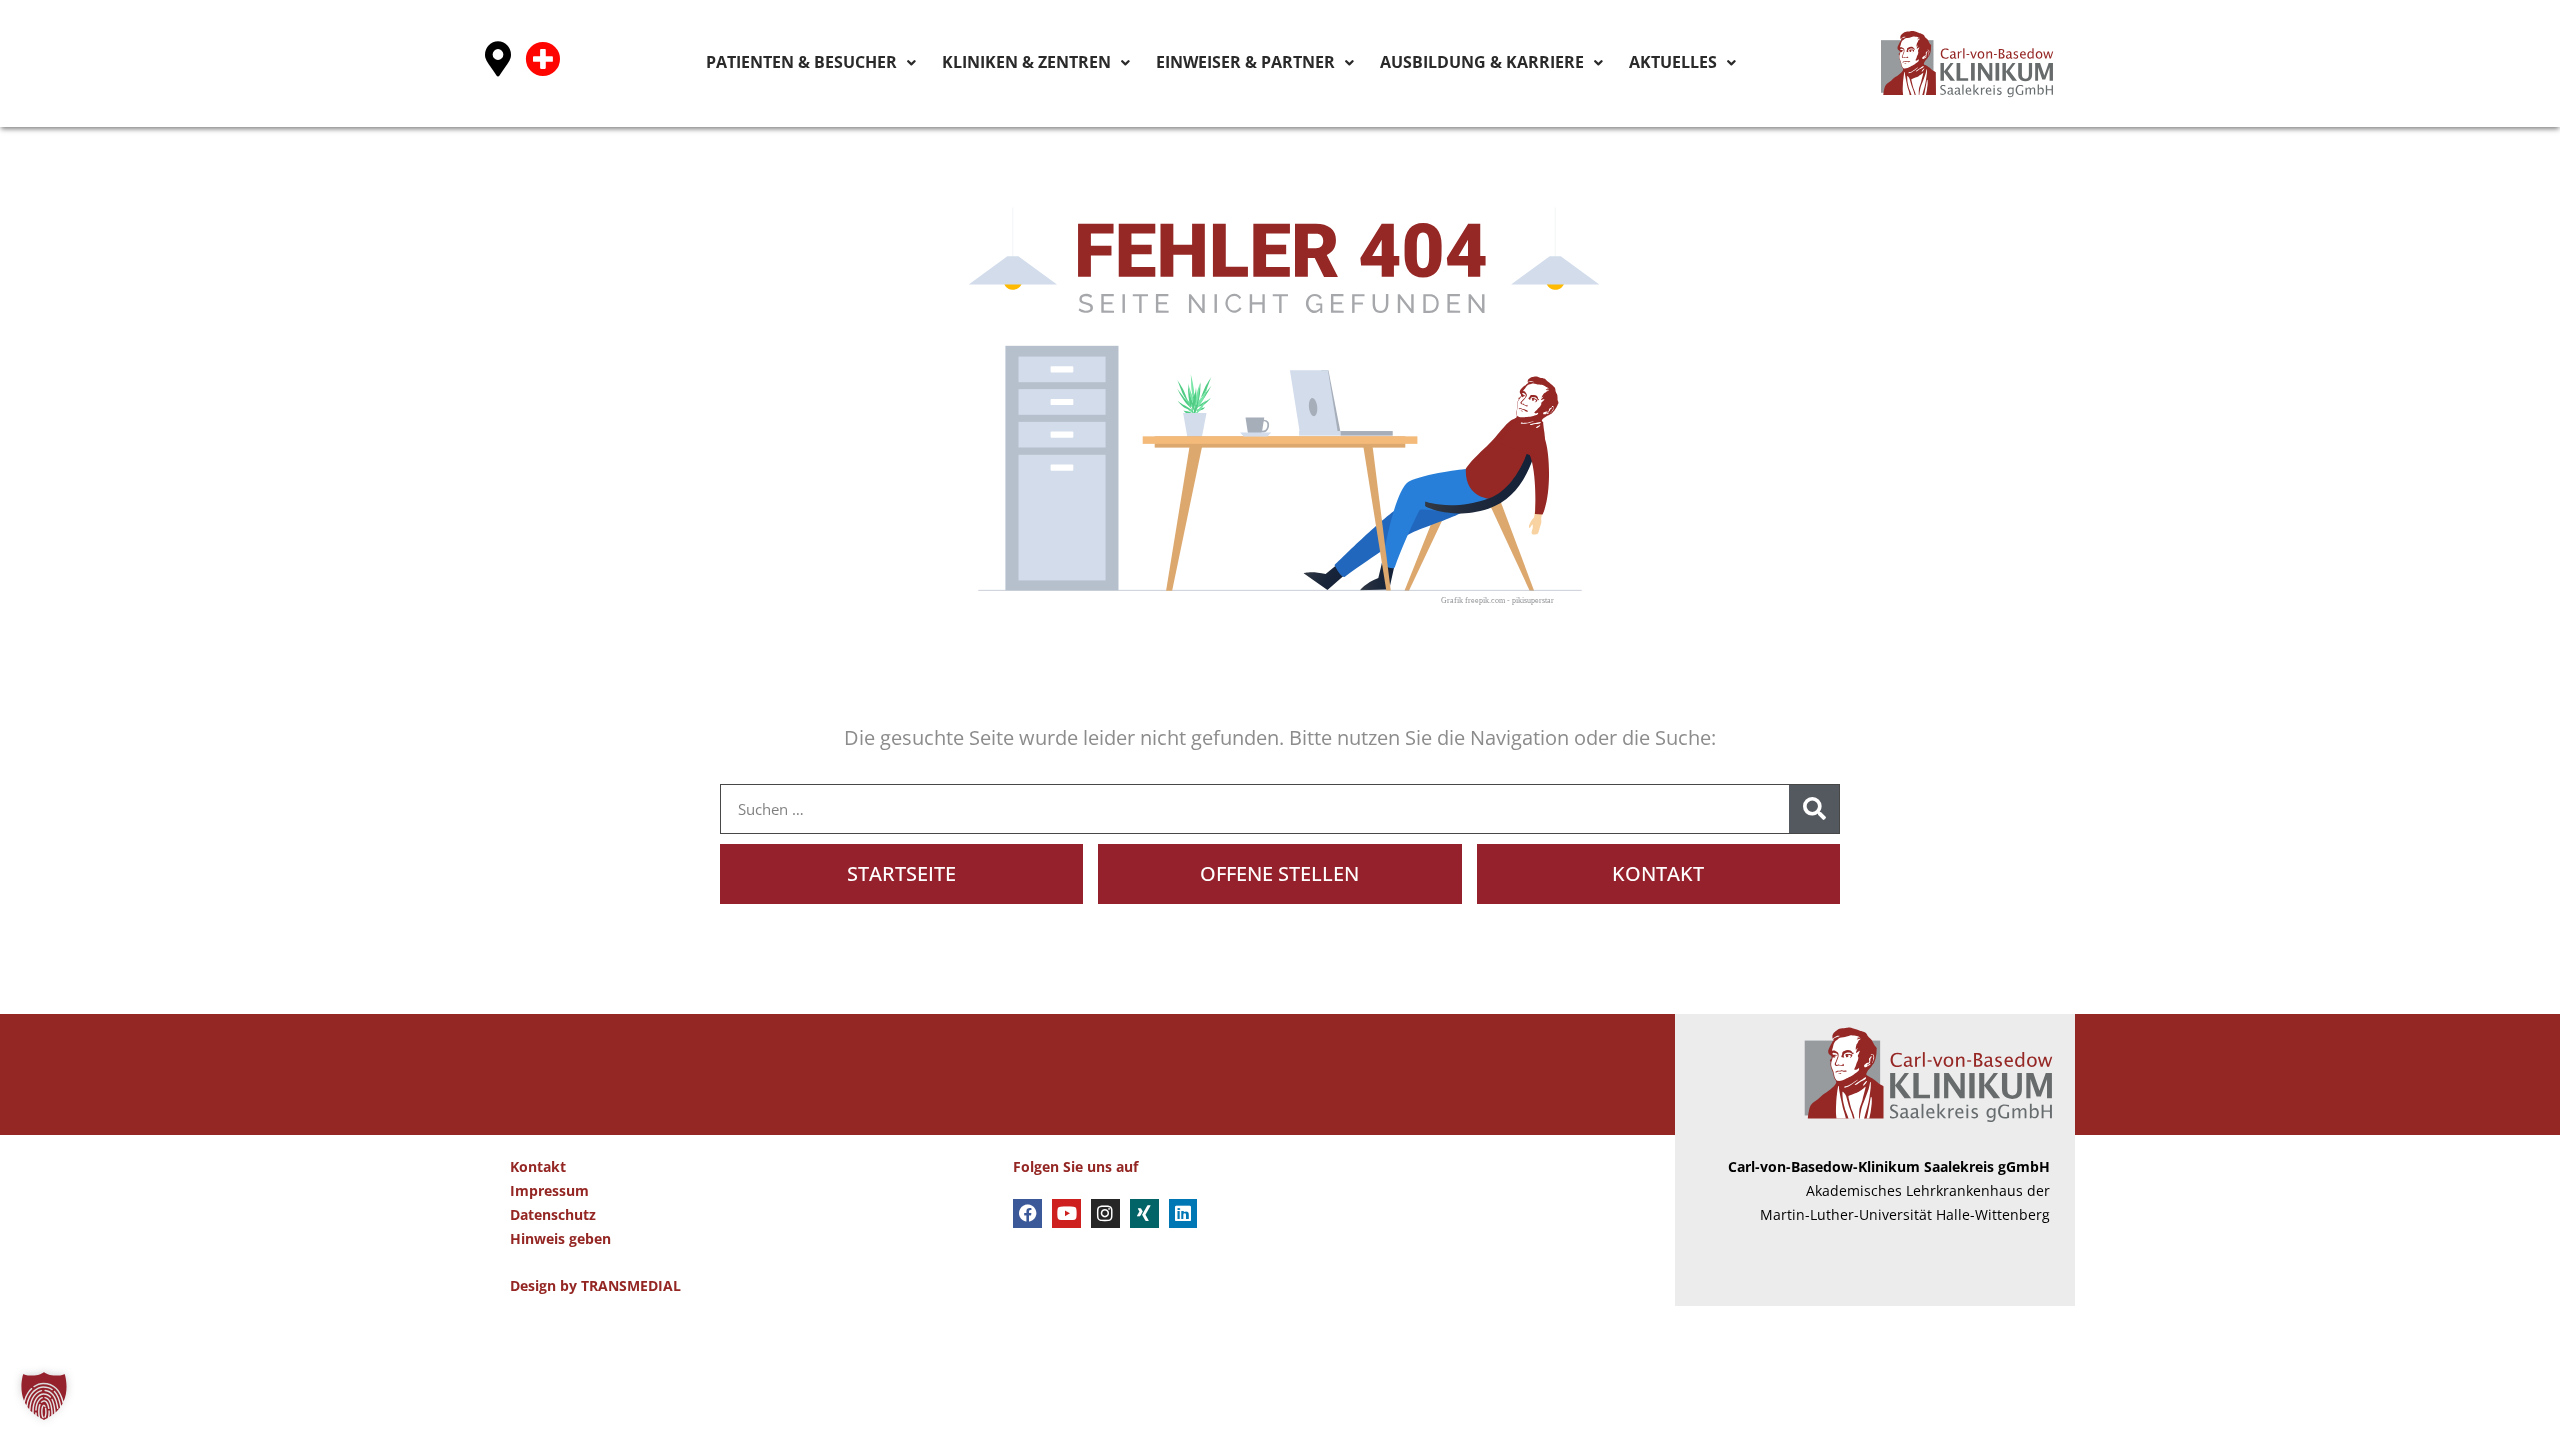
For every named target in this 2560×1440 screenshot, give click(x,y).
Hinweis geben (560, 1238)
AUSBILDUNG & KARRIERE (1527, 62)
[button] (44, 1396)
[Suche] (1814, 809)
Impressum (549, 1190)
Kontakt (538, 1166)
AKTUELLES (1684, 62)
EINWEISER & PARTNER (1333, 62)
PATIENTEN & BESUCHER (965, 62)
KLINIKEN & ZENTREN (1151, 62)
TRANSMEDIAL (631, 1285)
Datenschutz (553, 1214)
